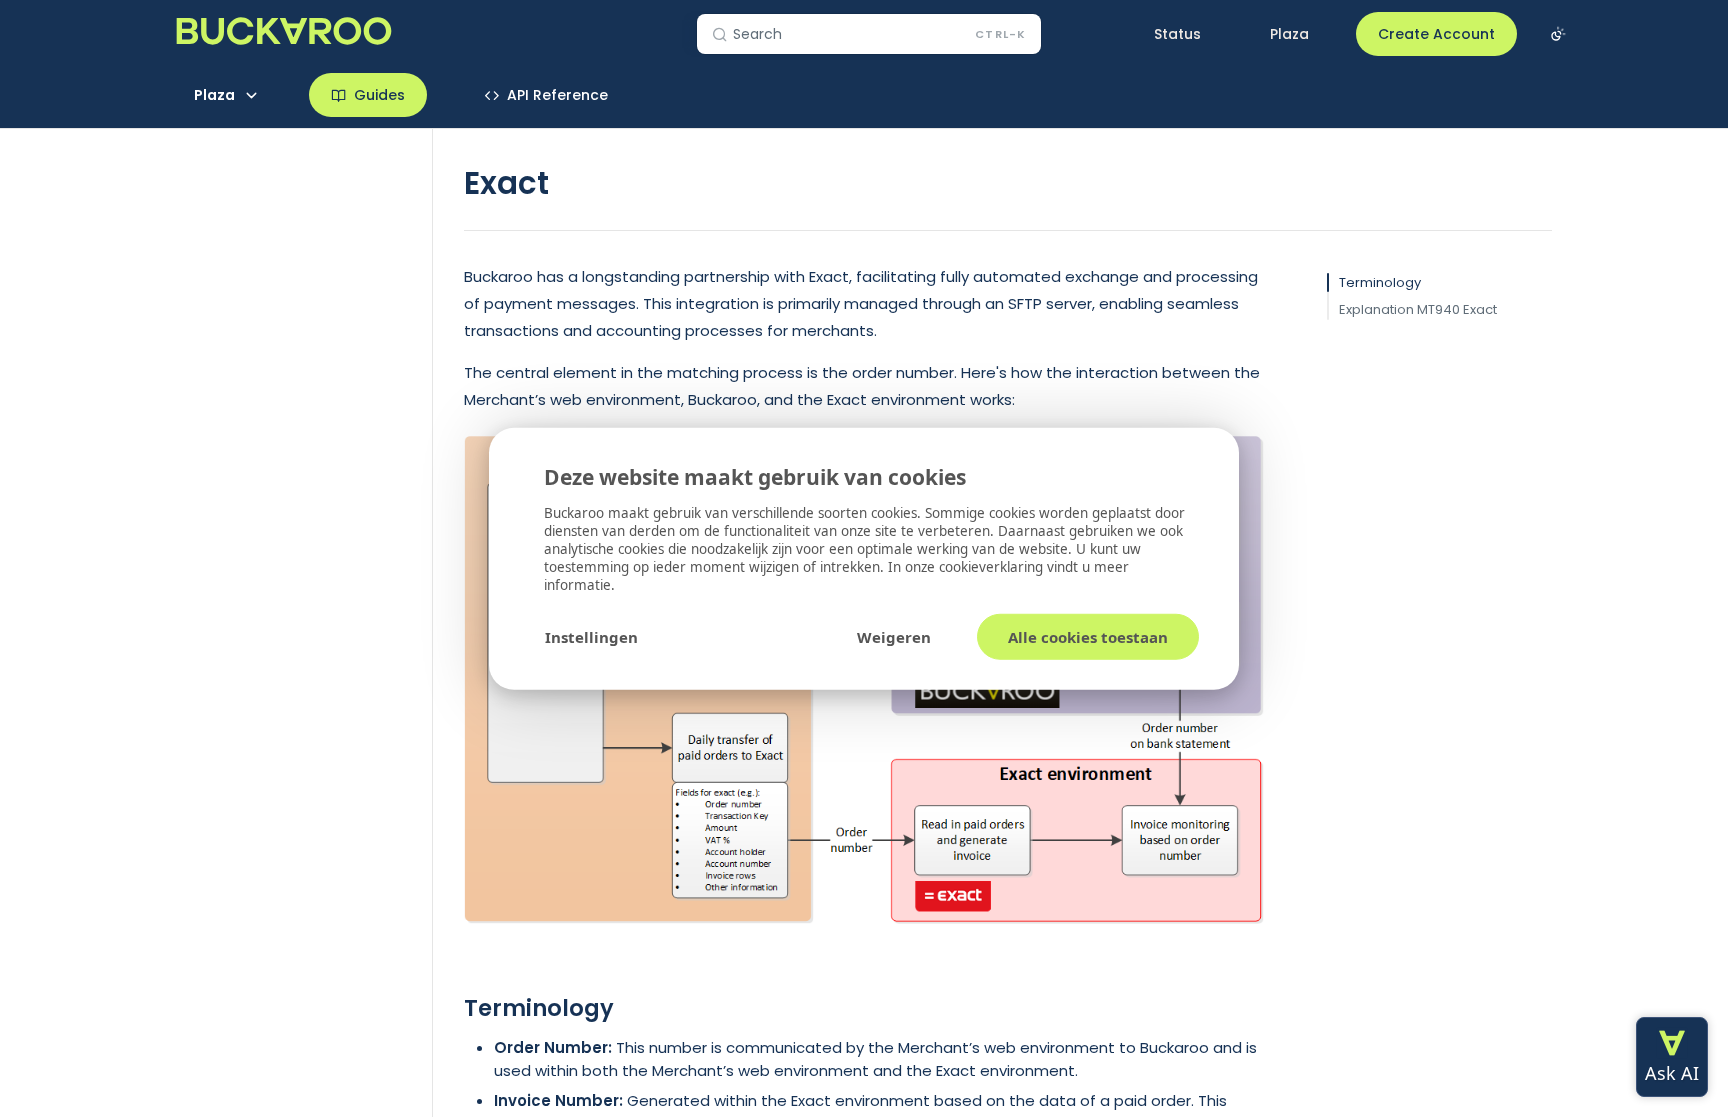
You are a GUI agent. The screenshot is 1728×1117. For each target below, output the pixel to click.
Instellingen (591, 637)
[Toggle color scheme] (1558, 34)
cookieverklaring (993, 567)
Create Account (1436, 34)
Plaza (1289, 34)
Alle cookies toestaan (1088, 637)
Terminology (1380, 282)
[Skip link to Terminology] (450, 1008)
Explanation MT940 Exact (1418, 309)
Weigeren (894, 637)
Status (1177, 34)
